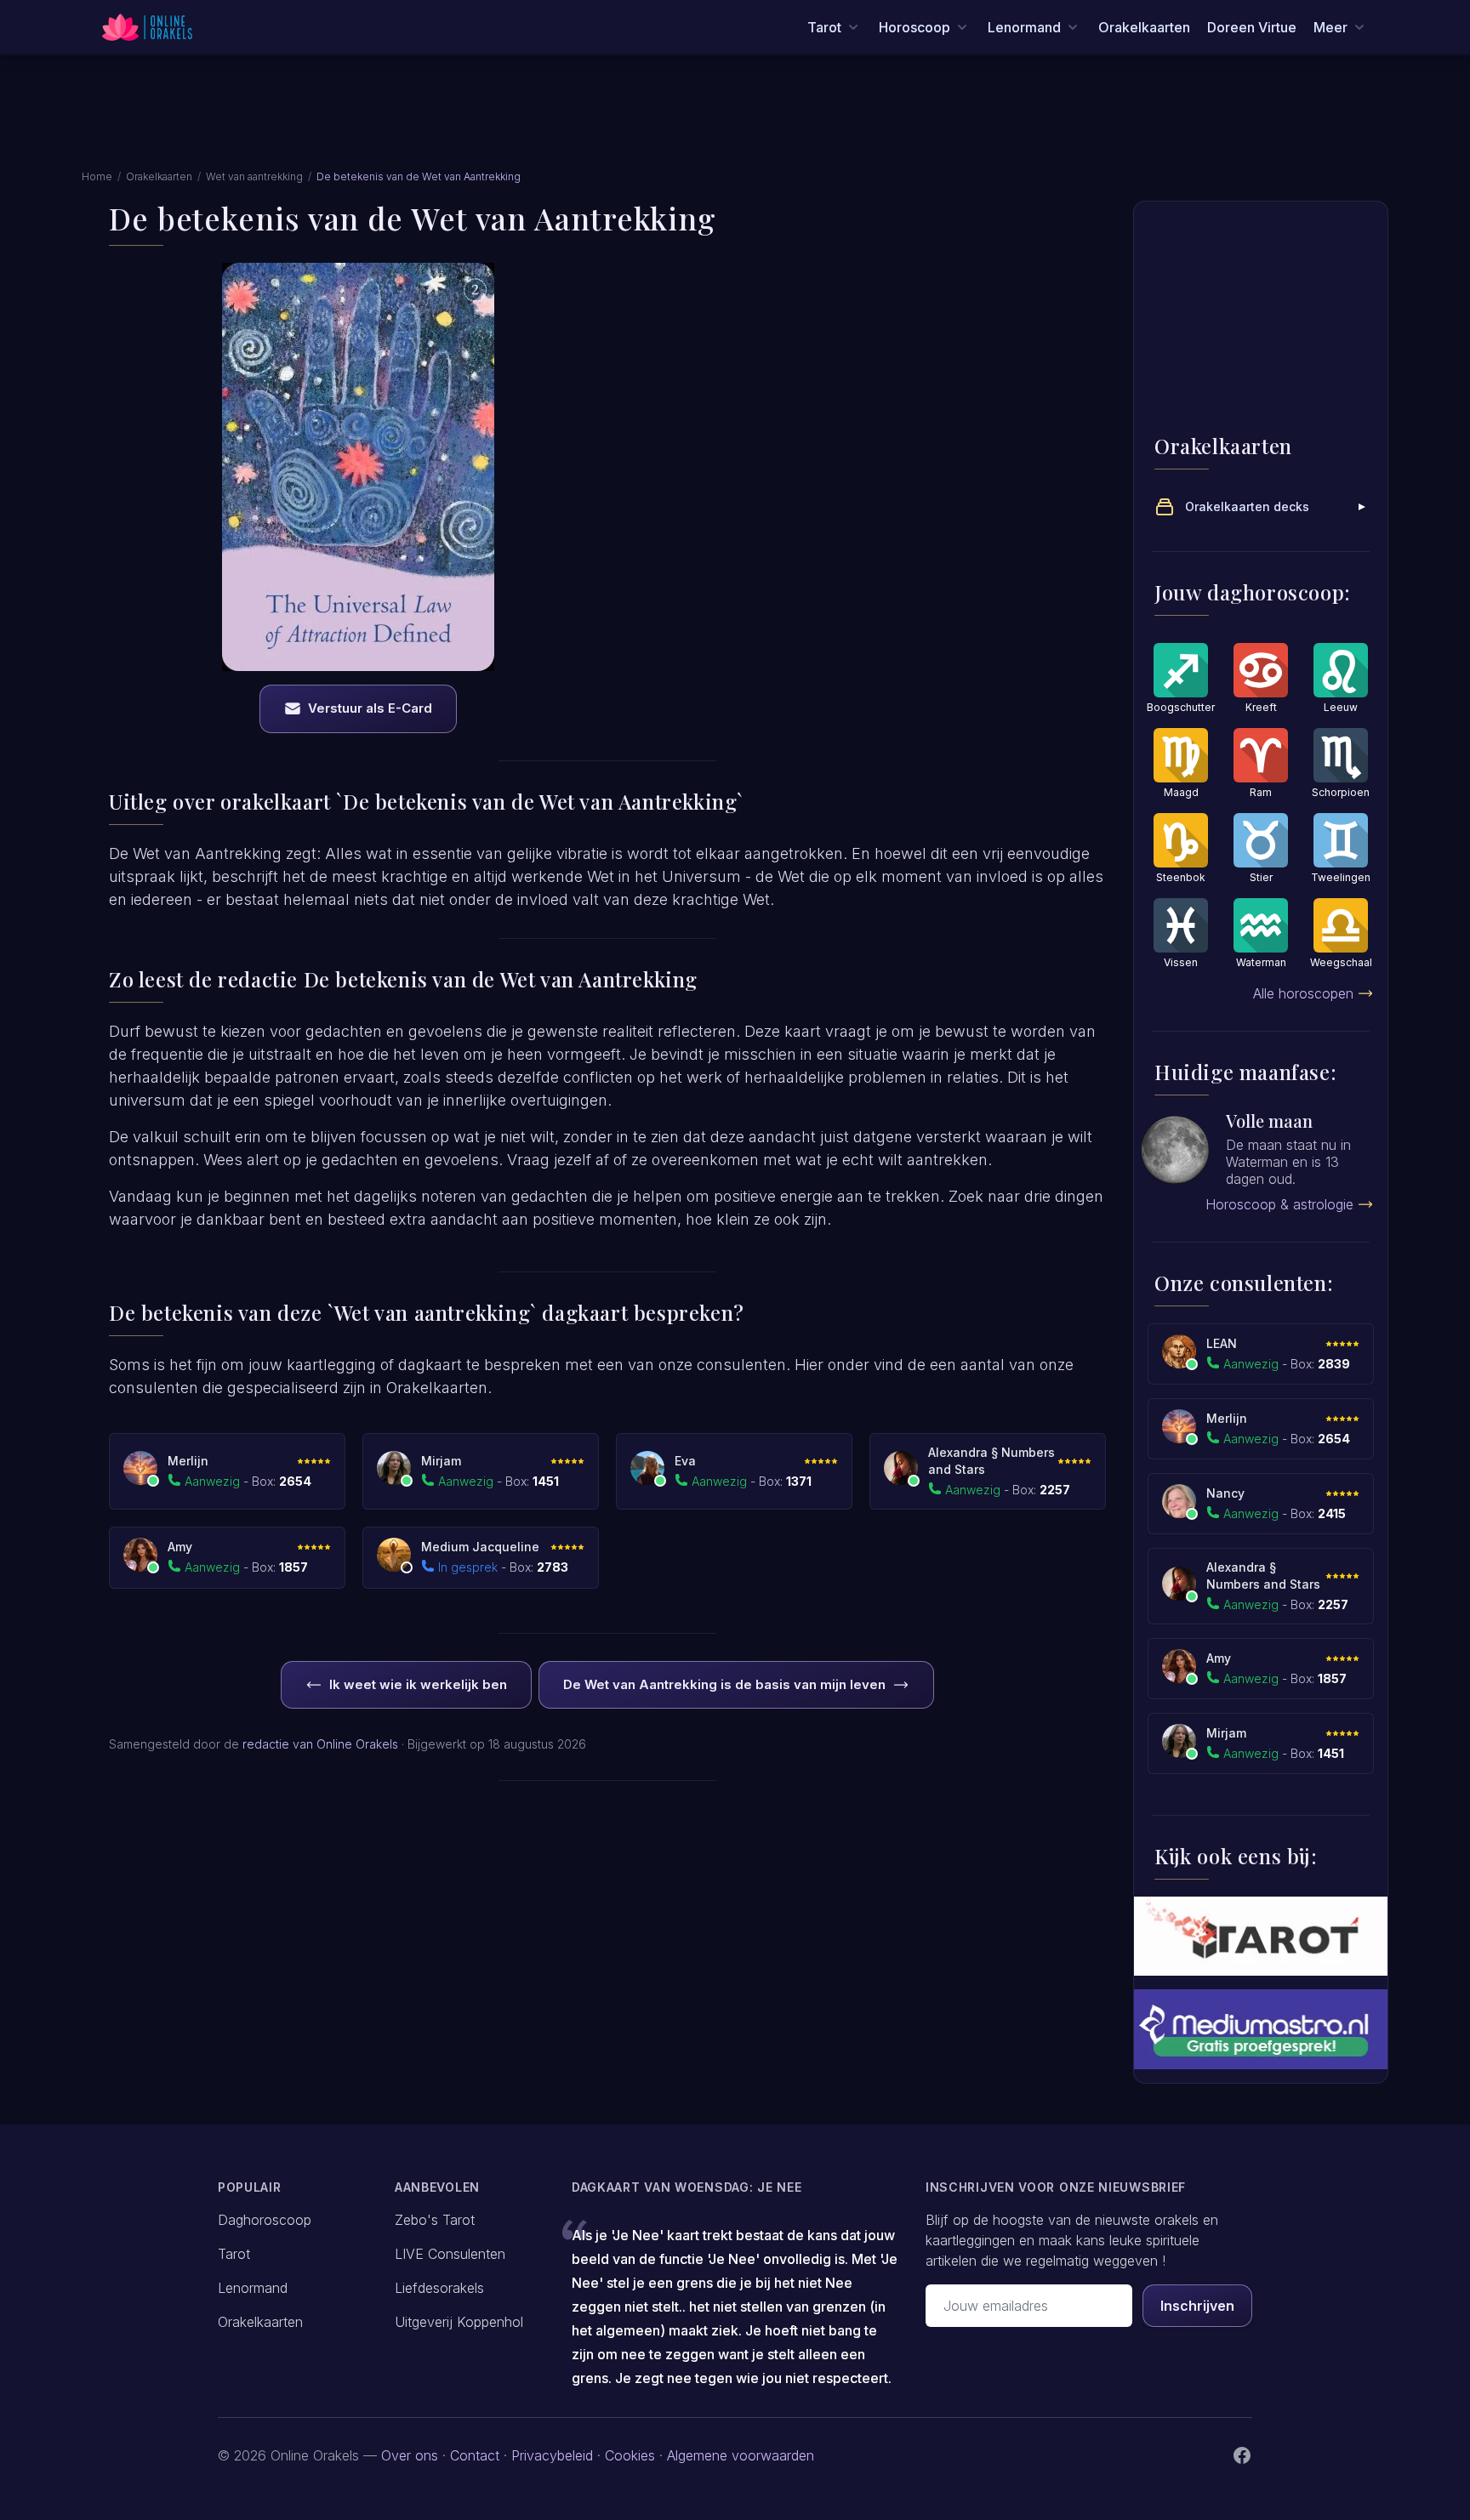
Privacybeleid (552, 2455)
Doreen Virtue (1252, 27)
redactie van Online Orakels (320, 1744)
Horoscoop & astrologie (1279, 1204)
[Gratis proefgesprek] (1261, 2029)
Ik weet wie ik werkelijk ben (418, 1684)
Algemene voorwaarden (741, 2455)
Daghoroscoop (265, 2220)
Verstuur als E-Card (370, 708)
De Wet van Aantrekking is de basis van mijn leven (724, 1684)
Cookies (630, 2455)
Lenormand (253, 2288)
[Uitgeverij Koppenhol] (1261, 1936)
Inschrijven (1197, 2306)
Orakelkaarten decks (1247, 506)
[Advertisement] (735, 122)
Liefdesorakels (439, 2288)
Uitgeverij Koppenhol (459, 2322)
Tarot (234, 2254)
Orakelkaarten (1144, 27)
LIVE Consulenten (450, 2254)
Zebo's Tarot (435, 2220)
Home (97, 176)
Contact (475, 2455)
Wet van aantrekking (254, 176)
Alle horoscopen (1303, 993)
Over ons (410, 2455)
